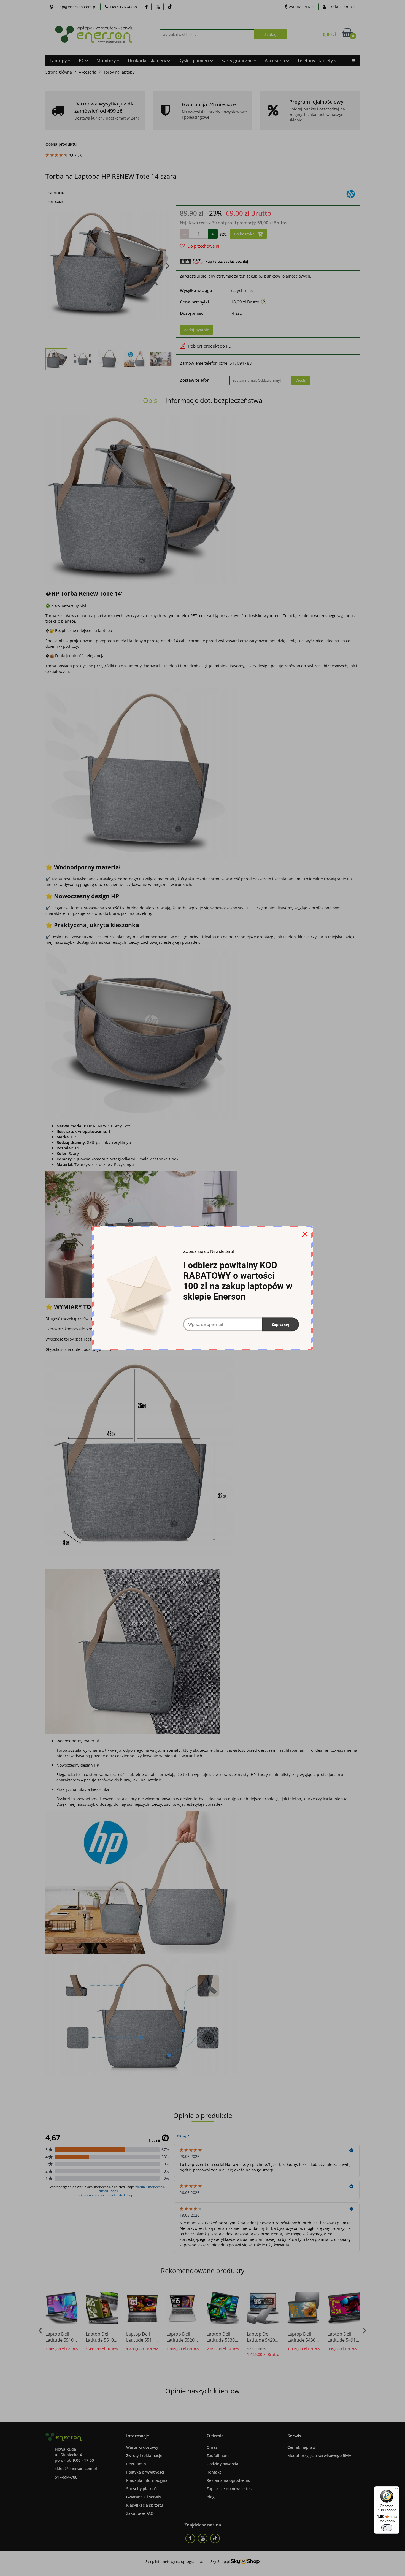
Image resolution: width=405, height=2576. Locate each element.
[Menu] (396, 2490)
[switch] (387, 2528)
